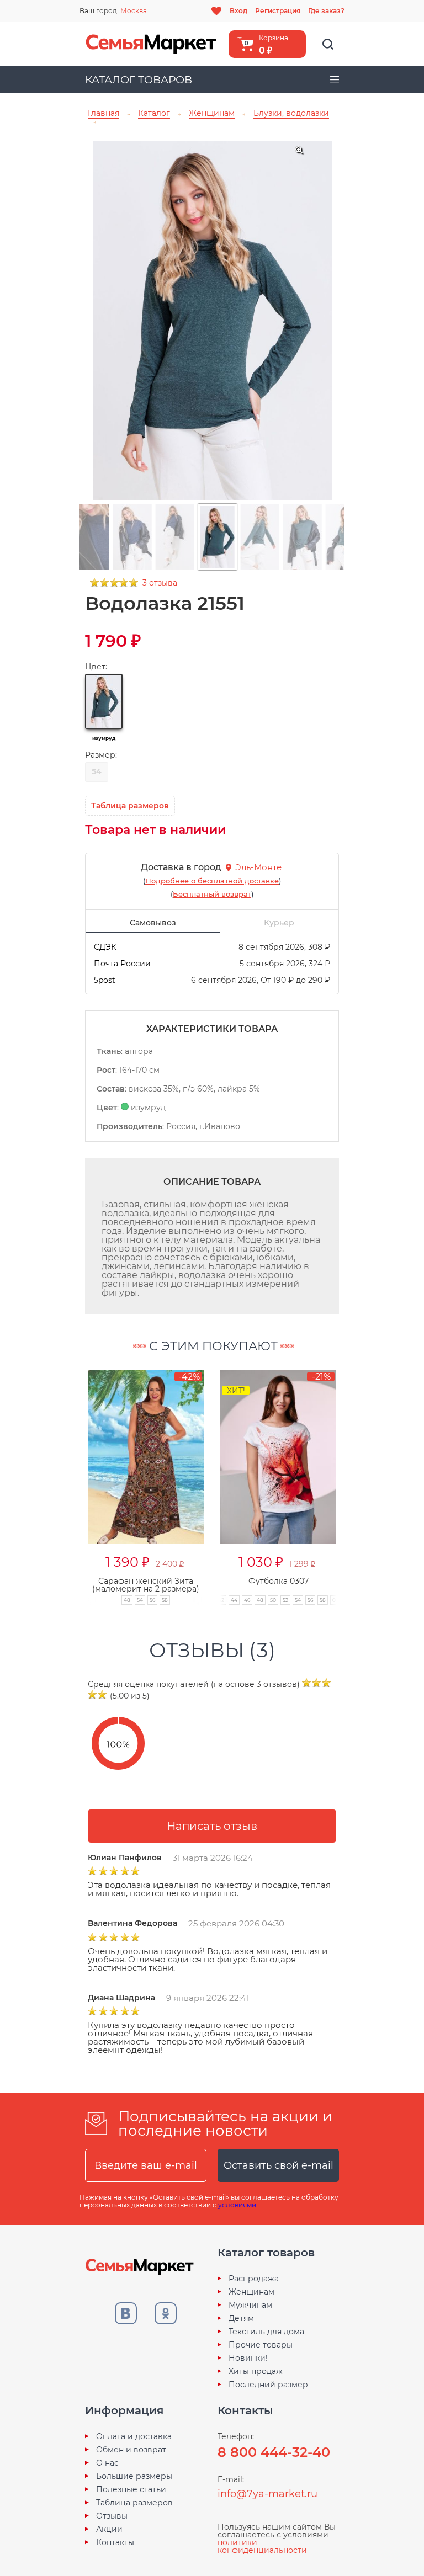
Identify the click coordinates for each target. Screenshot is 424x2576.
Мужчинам (250, 2305)
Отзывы (112, 2516)
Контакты (115, 2542)
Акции (109, 2529)
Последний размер (268, 2385)
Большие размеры (134, 2476)
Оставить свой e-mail (279, 2165)
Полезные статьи (131, 2489)
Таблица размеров (134, 2503)
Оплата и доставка (134, 2436)
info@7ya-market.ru (267, 2494)
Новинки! (248, 2358)
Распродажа (254, 2279)
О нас (107, 2463)
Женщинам (251, 2292)
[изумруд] (104, 701)
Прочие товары (261, 2345)
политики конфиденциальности (262, 2546)
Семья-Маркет (151, 44)
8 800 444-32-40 (274, 2452)
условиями (237, 2205)
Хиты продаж (256, 2371)
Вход (239, 11)
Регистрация (278, 11)
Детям (241, 2318)
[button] (66, 1475)
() (212, 881)
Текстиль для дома (266, 2332)
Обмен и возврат (131, 2450)
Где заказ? (326, 11)
